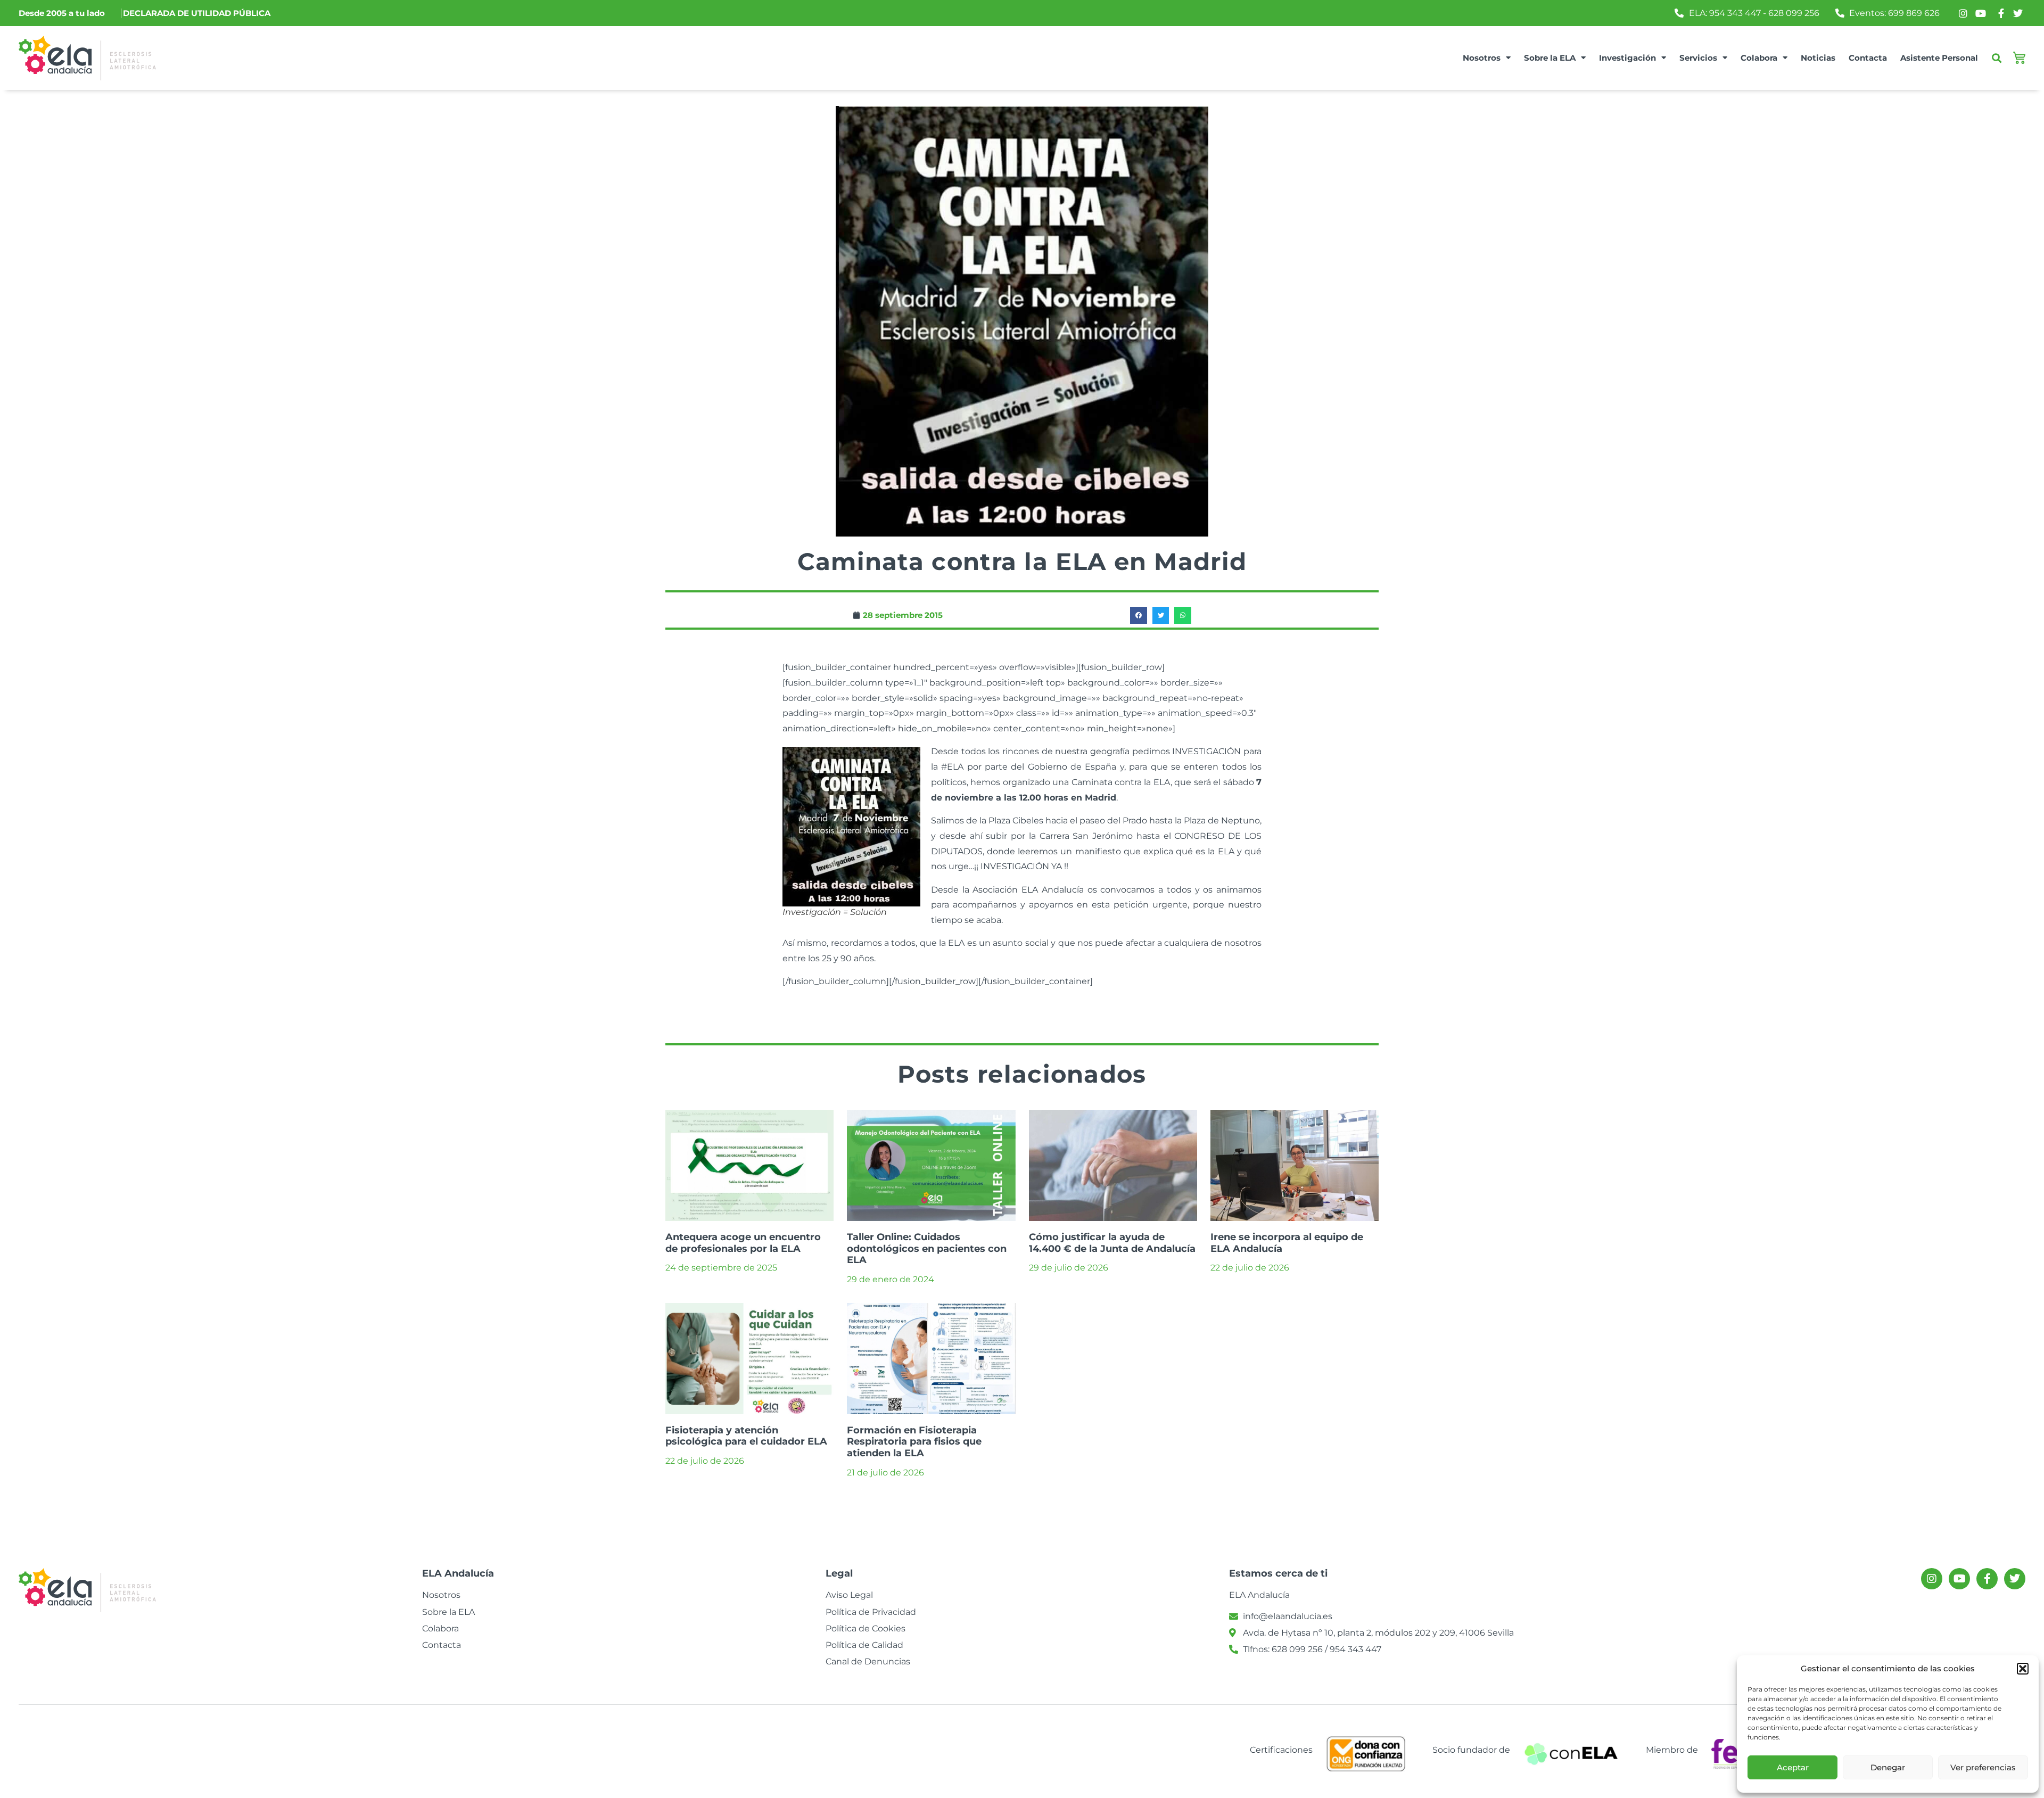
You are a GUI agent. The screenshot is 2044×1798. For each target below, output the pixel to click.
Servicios (1698, 58)
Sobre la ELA (1550, 58)
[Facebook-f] (1987, 1579)
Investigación (1627, 58)
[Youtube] (1959, 1579)
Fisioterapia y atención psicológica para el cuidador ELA (746, 1436)
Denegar (1888, 1767)
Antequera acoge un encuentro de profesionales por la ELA (743, 1243)
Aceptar (1793, 1767)
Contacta (1868, 58)
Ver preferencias (1983, 1767)
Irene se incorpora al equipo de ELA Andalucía (1287, 1243)
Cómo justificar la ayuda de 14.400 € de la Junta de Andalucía (1112, 1243)
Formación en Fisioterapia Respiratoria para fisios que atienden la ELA (914, 1442)
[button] (2023, 1669)
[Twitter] (2015, 1579)
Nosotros (1482, 58)
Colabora (1759, 58)
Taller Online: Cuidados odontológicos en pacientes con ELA (927, 1248)
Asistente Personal (1939, 58)
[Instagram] (1932, 1579)
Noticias (1818, 58)
